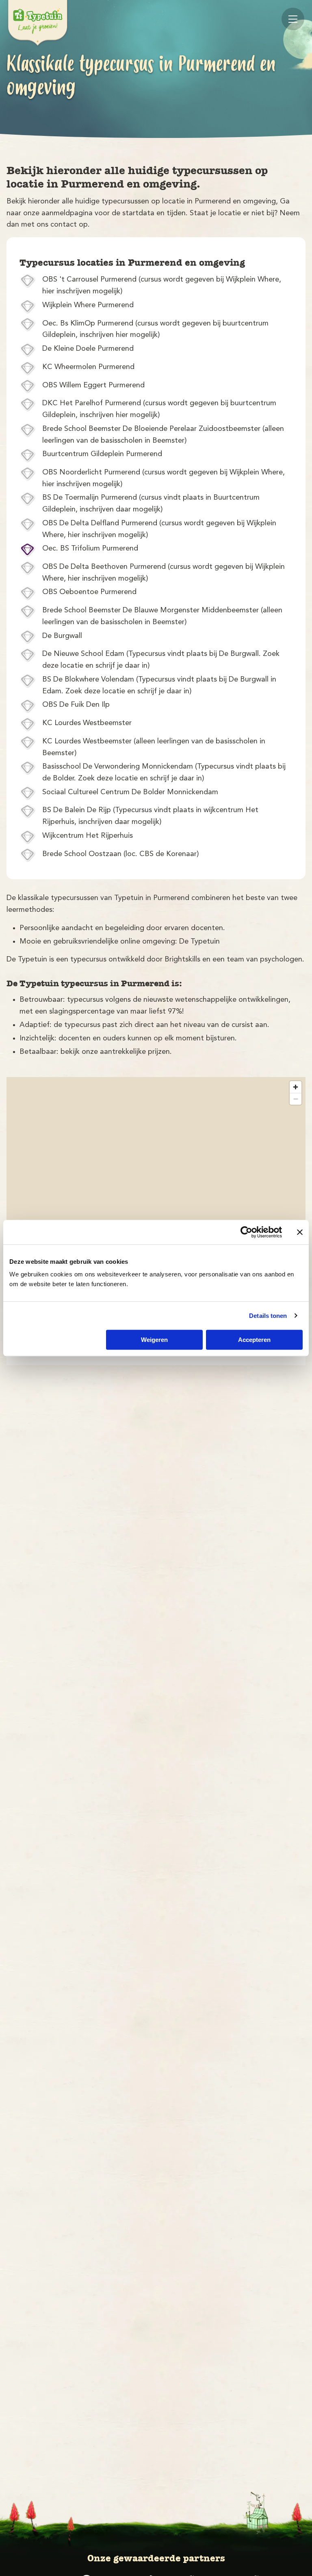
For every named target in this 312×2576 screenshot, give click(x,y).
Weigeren (154, 1340)
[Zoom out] (296, 1099)
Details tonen (268, 1316)
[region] (156, 1202)
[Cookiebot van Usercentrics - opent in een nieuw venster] (246, 1232)
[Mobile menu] (293, 19)
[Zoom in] (296, 1087)
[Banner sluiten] (300, 1232)
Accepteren (254, 1340)
